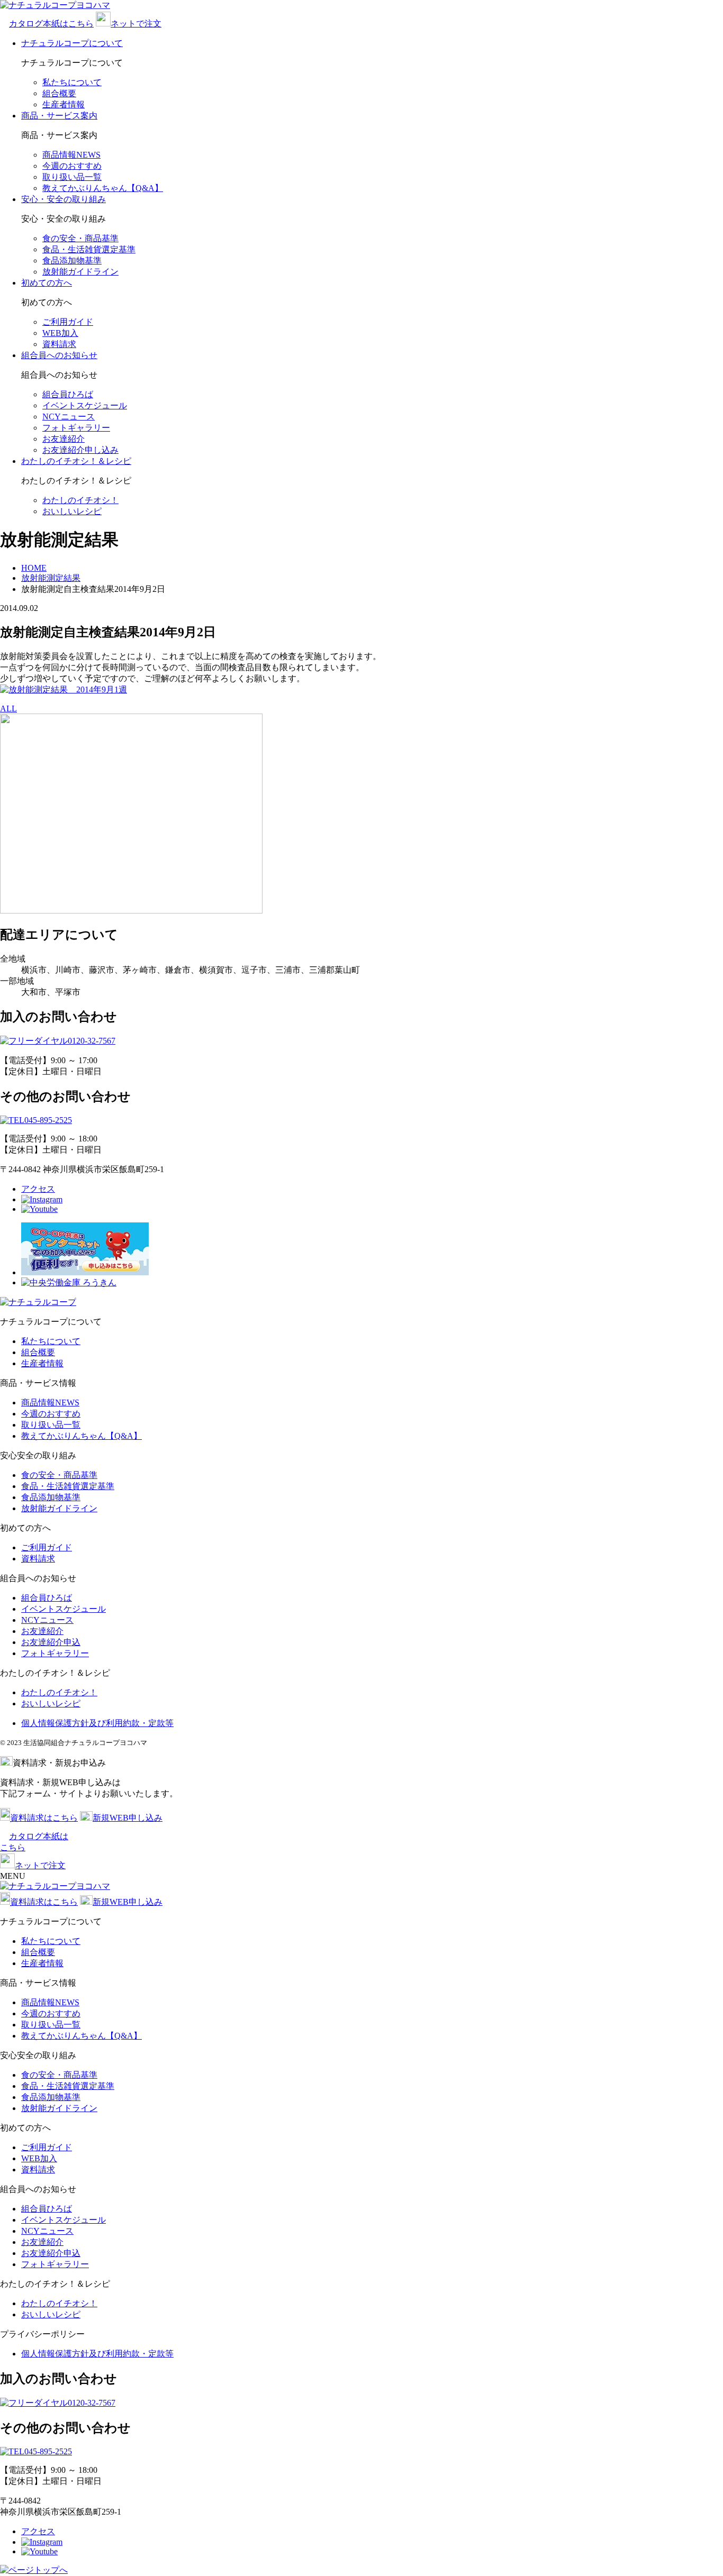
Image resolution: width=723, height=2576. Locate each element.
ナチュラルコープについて (72, 43)
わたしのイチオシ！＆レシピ (76, 461)
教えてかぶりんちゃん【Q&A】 (103, 188)
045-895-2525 (48, 1120)
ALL (8, 709)
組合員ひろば (68, 394)
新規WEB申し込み (128, 1818)
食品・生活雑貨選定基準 (89, 249)
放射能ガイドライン (80, 272)
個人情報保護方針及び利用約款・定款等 (97, 1723)
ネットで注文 (136, 24)
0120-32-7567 (92, 1041)
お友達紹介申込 (51, 1642)
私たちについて (72, 82)
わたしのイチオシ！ (80, 500)
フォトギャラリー (76, 428)
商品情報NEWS (71, 155)
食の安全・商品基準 (80, 238)
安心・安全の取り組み (64, 199)
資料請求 (59, 344)
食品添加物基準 (72, 261)
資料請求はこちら (44, 1818)
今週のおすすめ (72, 166)
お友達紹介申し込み (80, 450)
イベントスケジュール (85, 405)
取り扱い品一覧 (72, 177)
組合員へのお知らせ (59, 355)
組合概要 (59, 93)
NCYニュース (69, 417)
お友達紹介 (64, 439)
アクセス (38, 1189)
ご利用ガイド (68, 322)
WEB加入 (60, 333)
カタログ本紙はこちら (51, 24)
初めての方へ (47, 283)
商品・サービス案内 (59, 116)
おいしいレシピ (72, 511)
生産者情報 (64, 104)
